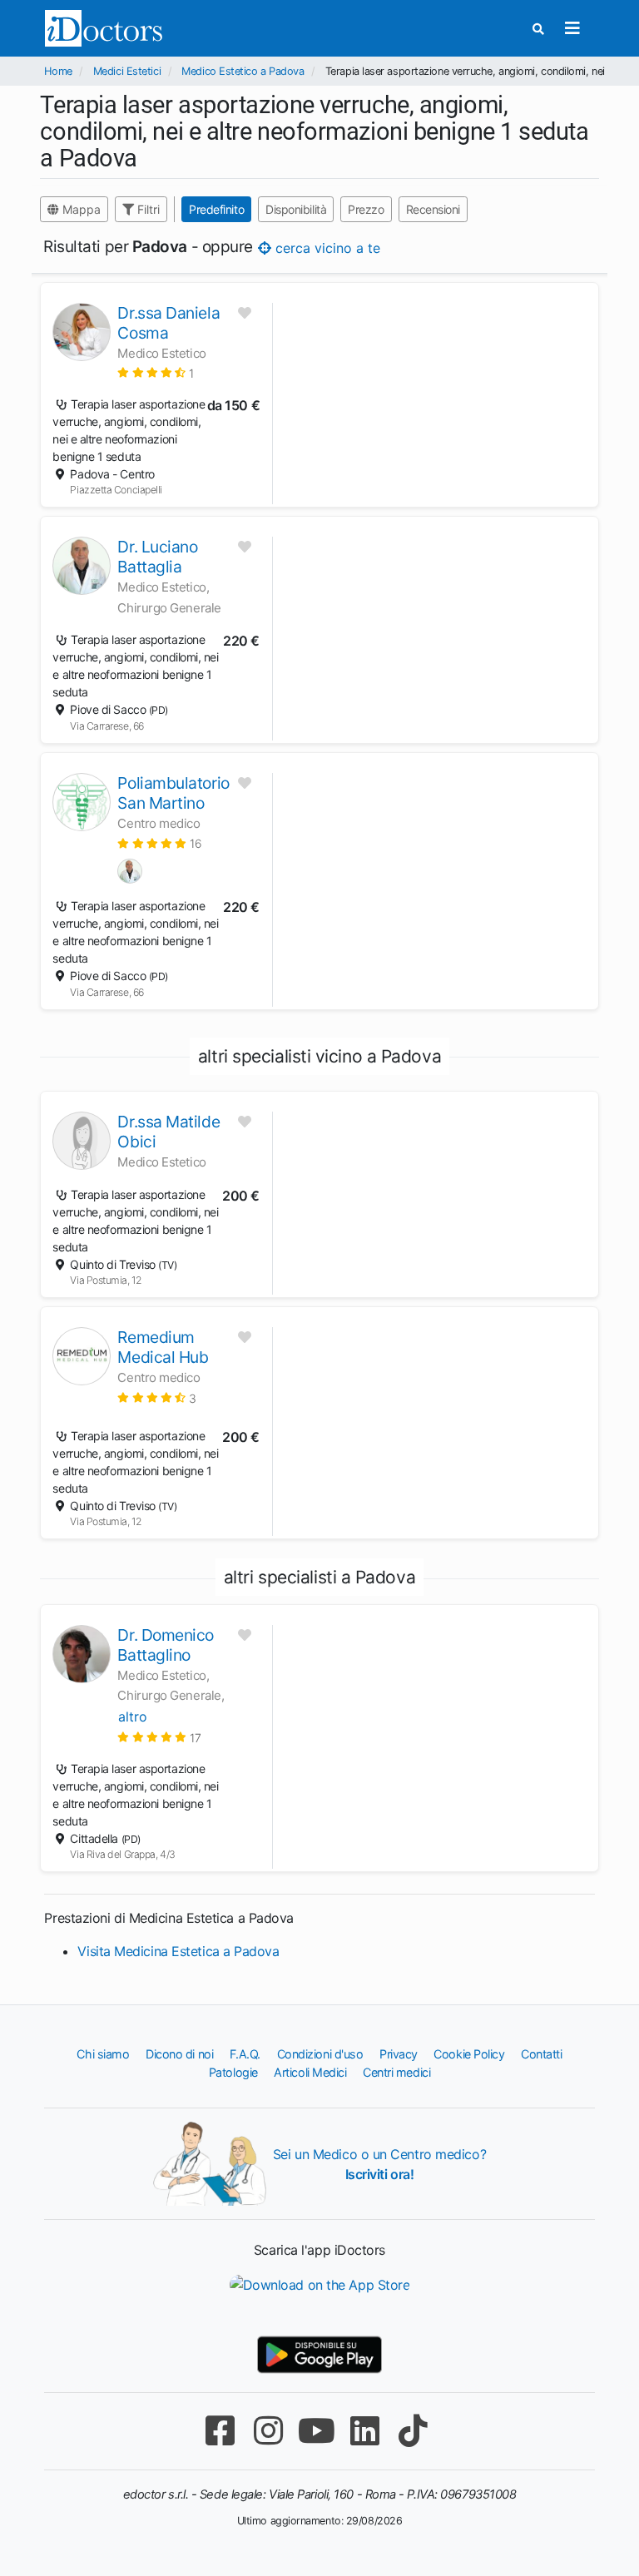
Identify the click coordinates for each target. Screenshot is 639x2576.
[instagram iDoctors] (268, 2431)
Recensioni (433, 209)
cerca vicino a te (326, 248)
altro (133, 1717)
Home (58, 71)
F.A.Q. (245, 2054)
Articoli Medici (310, 2072)
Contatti (541, 2054)
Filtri (147, 209)
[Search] (538, 29)
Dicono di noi (179, 2054)
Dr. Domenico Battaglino (166, 1645)
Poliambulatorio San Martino (173, 793)
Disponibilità (296, 209)
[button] (155, 372)
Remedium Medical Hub (163, 1347)
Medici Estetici (127, 71)
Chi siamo (103, 2054)
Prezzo (367, 209)
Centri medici (396, 2072)
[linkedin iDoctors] (364, 2431)
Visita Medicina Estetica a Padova (178, 1951)
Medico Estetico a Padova (243, 71)
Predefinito (216, 209)
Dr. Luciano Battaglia (157, 557)
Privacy (399, 2054)
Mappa (80, 209)
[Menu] (573, 28)
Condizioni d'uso (320, 2054)
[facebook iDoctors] (220, 2431)
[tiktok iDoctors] (413, 2431)
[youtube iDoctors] (316, 2431)
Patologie (233, 2072)
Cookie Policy (469, 2054)
